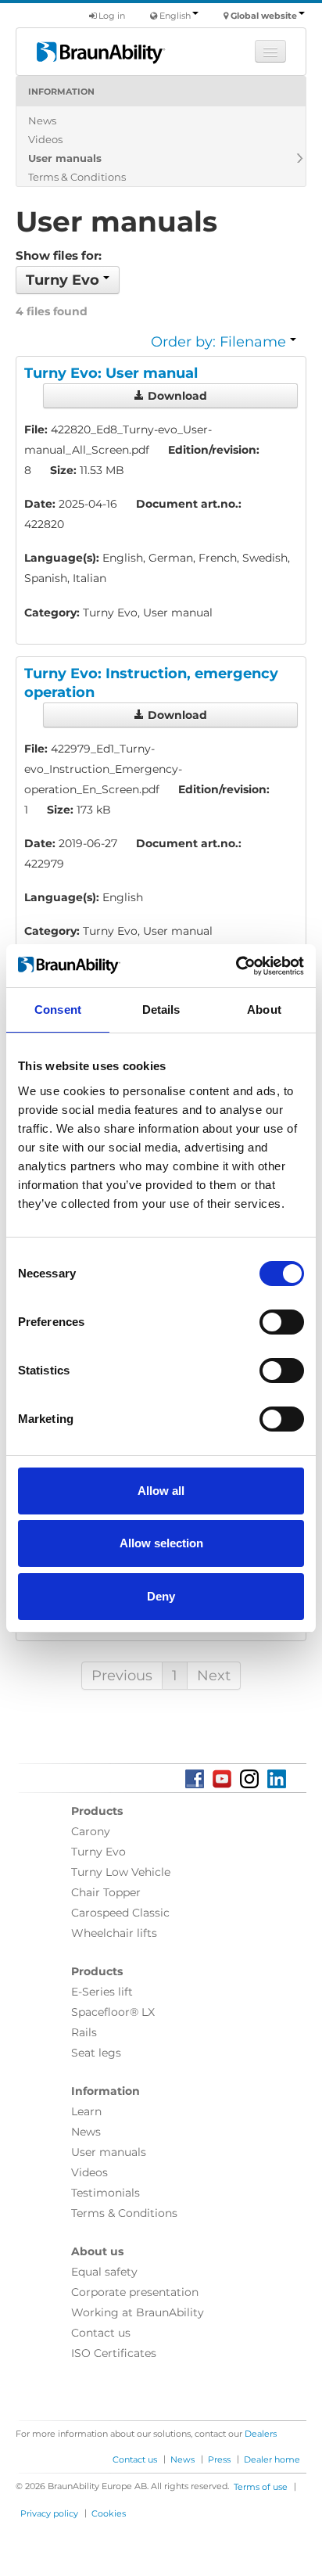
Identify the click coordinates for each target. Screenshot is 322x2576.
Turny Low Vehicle (121, 1872)
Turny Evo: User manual (111, 373)
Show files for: (59, 255)
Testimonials (106, 2193)
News (42, 120)
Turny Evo (98, 1852)
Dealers (261, 2434)
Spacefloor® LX (113, 2012)
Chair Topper (106, 1892)
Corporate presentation (135, 2292)
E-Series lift (102, 1992)
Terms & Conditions (77, 177)
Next (214, 1676)
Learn (86, 2111)
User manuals (65, 158)
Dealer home (272, 2459)
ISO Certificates (114, 2353)
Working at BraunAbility (138, 2312)
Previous (122, 1676)
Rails (84, 2032)
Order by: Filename (220, 342)
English (175, 16)
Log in (111, 16)
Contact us (101, 2333)
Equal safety (104, 2272)
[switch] (282, 1322)
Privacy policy (49, 2513)
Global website (264, 16)
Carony (91, 1831)
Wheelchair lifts (114, 1933)
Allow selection (161, 1543)
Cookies (109, 2513)
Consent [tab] (58, 1010)
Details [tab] (161, 1010)
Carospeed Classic (120, 1913)
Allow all (161, 1491)
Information (61, 92)
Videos (45, 139)
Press (219, 2459)
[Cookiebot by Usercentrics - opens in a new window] (236, 966)
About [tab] (264, 1010)
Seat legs (96, 2053)
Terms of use (261, 2487)
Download (176, 396)
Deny (161, 1596)
